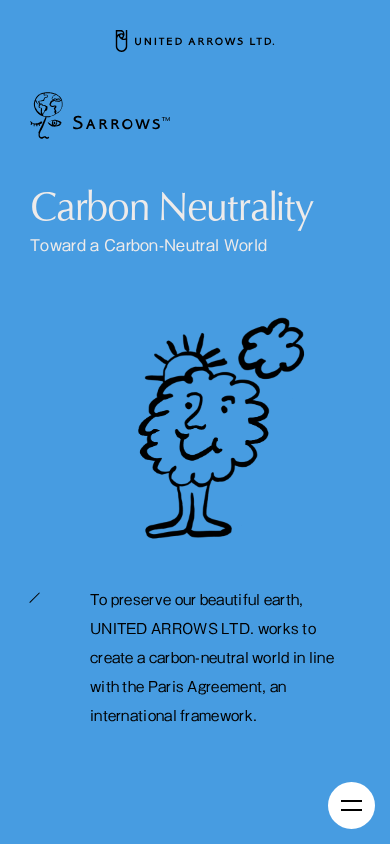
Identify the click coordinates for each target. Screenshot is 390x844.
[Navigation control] (351, 805)
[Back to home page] (195, 41)
